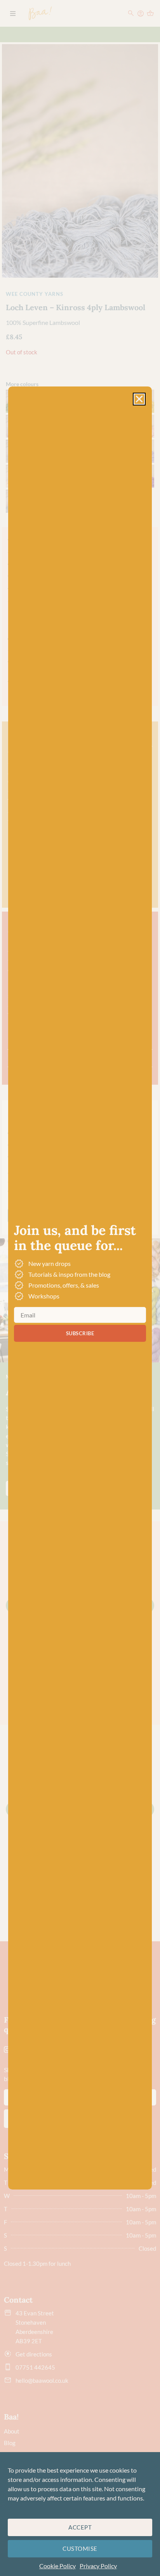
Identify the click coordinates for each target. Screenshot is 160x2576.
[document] (80, 1288)
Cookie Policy (57, 2566)
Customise (80, 2549)
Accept (80, 2527)
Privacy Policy (98, 2566)
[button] (139, 399)
